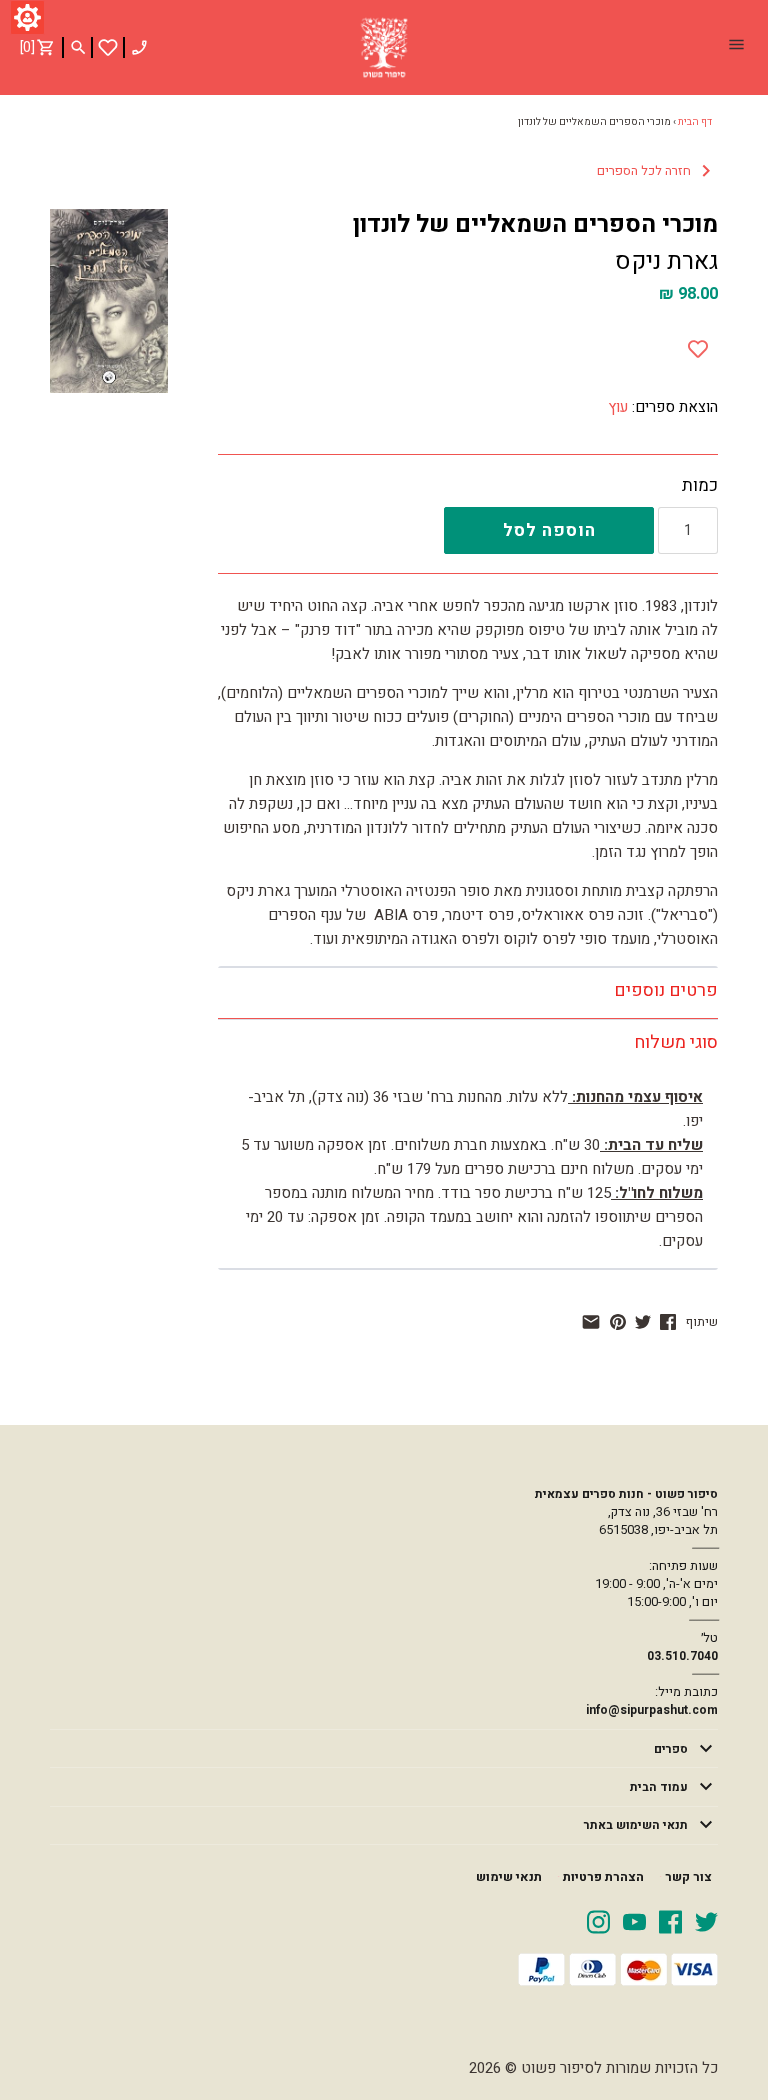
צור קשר (688, 1877)
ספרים (671, 1749)
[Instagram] (598, 1921)
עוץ (618, 407)
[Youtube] (634, 1921)
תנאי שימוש (509, 1877)
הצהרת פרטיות (603, 1877)
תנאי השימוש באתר (636, 1825)
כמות (700, 486)
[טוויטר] (643, 1322)
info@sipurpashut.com (652, 1710)
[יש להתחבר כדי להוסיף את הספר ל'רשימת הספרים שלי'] (108, 47)
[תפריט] (736, 47)
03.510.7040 (682, 1656)
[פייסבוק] (668, 1322)
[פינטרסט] (618, 1322)
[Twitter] (706, 1921)
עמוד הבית (659, 1787)
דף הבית (695, 122)
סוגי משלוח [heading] (676, 1042)
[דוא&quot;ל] (591, 1322)
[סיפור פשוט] (384, 48)
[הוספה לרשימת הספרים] (698, 345)
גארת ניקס (666, 261)
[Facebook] (670, 1921)
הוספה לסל (549, 530)
